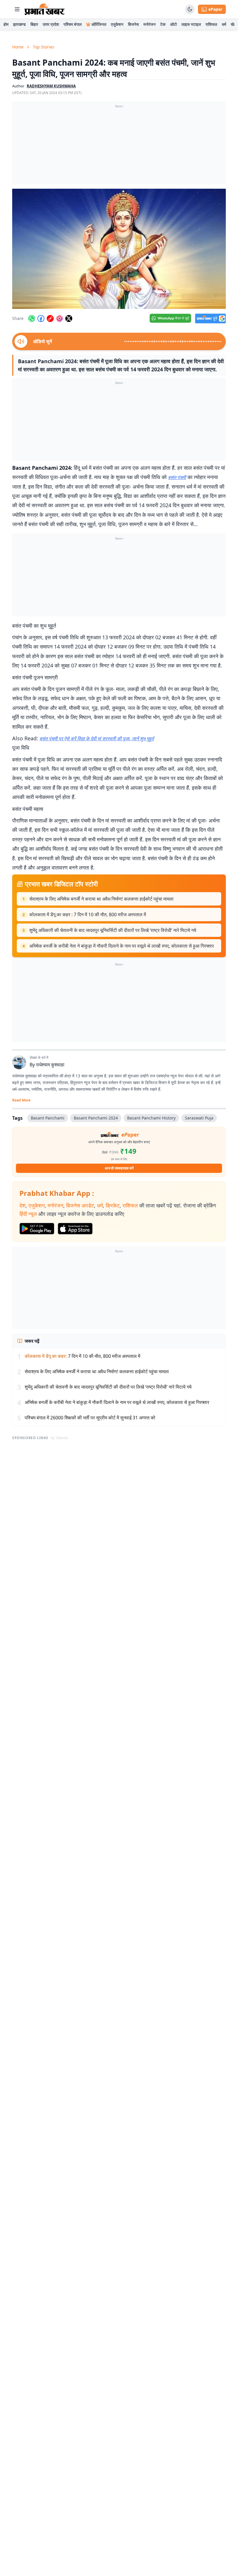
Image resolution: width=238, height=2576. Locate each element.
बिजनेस (133, 24)
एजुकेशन (117, 24)
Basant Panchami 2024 (96, 1118)
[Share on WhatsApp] (32, 318)
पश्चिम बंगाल (73, 24)
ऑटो (173, 24)
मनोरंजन (149, 24)
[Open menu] (17, 9)
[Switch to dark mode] (190, 9)
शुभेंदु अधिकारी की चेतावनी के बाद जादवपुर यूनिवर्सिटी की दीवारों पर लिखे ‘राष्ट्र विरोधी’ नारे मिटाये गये (113, 930)
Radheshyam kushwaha (51, 86)
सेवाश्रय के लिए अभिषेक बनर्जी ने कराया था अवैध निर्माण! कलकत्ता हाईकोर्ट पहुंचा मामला (101, 899)
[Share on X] (69, 318)
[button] (119, 249)
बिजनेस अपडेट (80, 1205)
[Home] (45, 9)
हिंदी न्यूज (28, 1214)
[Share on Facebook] (41, 318)
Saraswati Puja (199, 1118)
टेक (163, 24)
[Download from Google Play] (37, 1229)
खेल (234, 24)
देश (22, 1205)
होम (6, 24)
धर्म (224, 24)
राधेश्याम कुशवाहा (50, 1065)
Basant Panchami (48, 1118)
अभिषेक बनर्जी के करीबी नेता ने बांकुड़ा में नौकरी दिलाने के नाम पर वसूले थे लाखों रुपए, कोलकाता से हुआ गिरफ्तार (122, 946)
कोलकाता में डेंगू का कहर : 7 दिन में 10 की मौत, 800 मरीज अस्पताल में (88, 915)
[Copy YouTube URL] (50, 318)
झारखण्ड (19, 24)
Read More (21, 1100)
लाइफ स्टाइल (191, 24)
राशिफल (211, 24)
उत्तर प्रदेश (51, 24)
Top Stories (44, 47)
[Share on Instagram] (59, 318)
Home (18, 47)
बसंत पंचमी (177, 477)
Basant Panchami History (151, 1118)
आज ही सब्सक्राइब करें (119, 1168)
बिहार (34, 24)
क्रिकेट (113, 1205)
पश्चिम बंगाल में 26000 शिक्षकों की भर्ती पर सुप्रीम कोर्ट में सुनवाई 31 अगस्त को (90, 1418)
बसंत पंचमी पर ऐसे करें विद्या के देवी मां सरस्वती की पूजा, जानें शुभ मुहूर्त (97, 739)
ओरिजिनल (99, 24)
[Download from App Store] (75, 1229)
